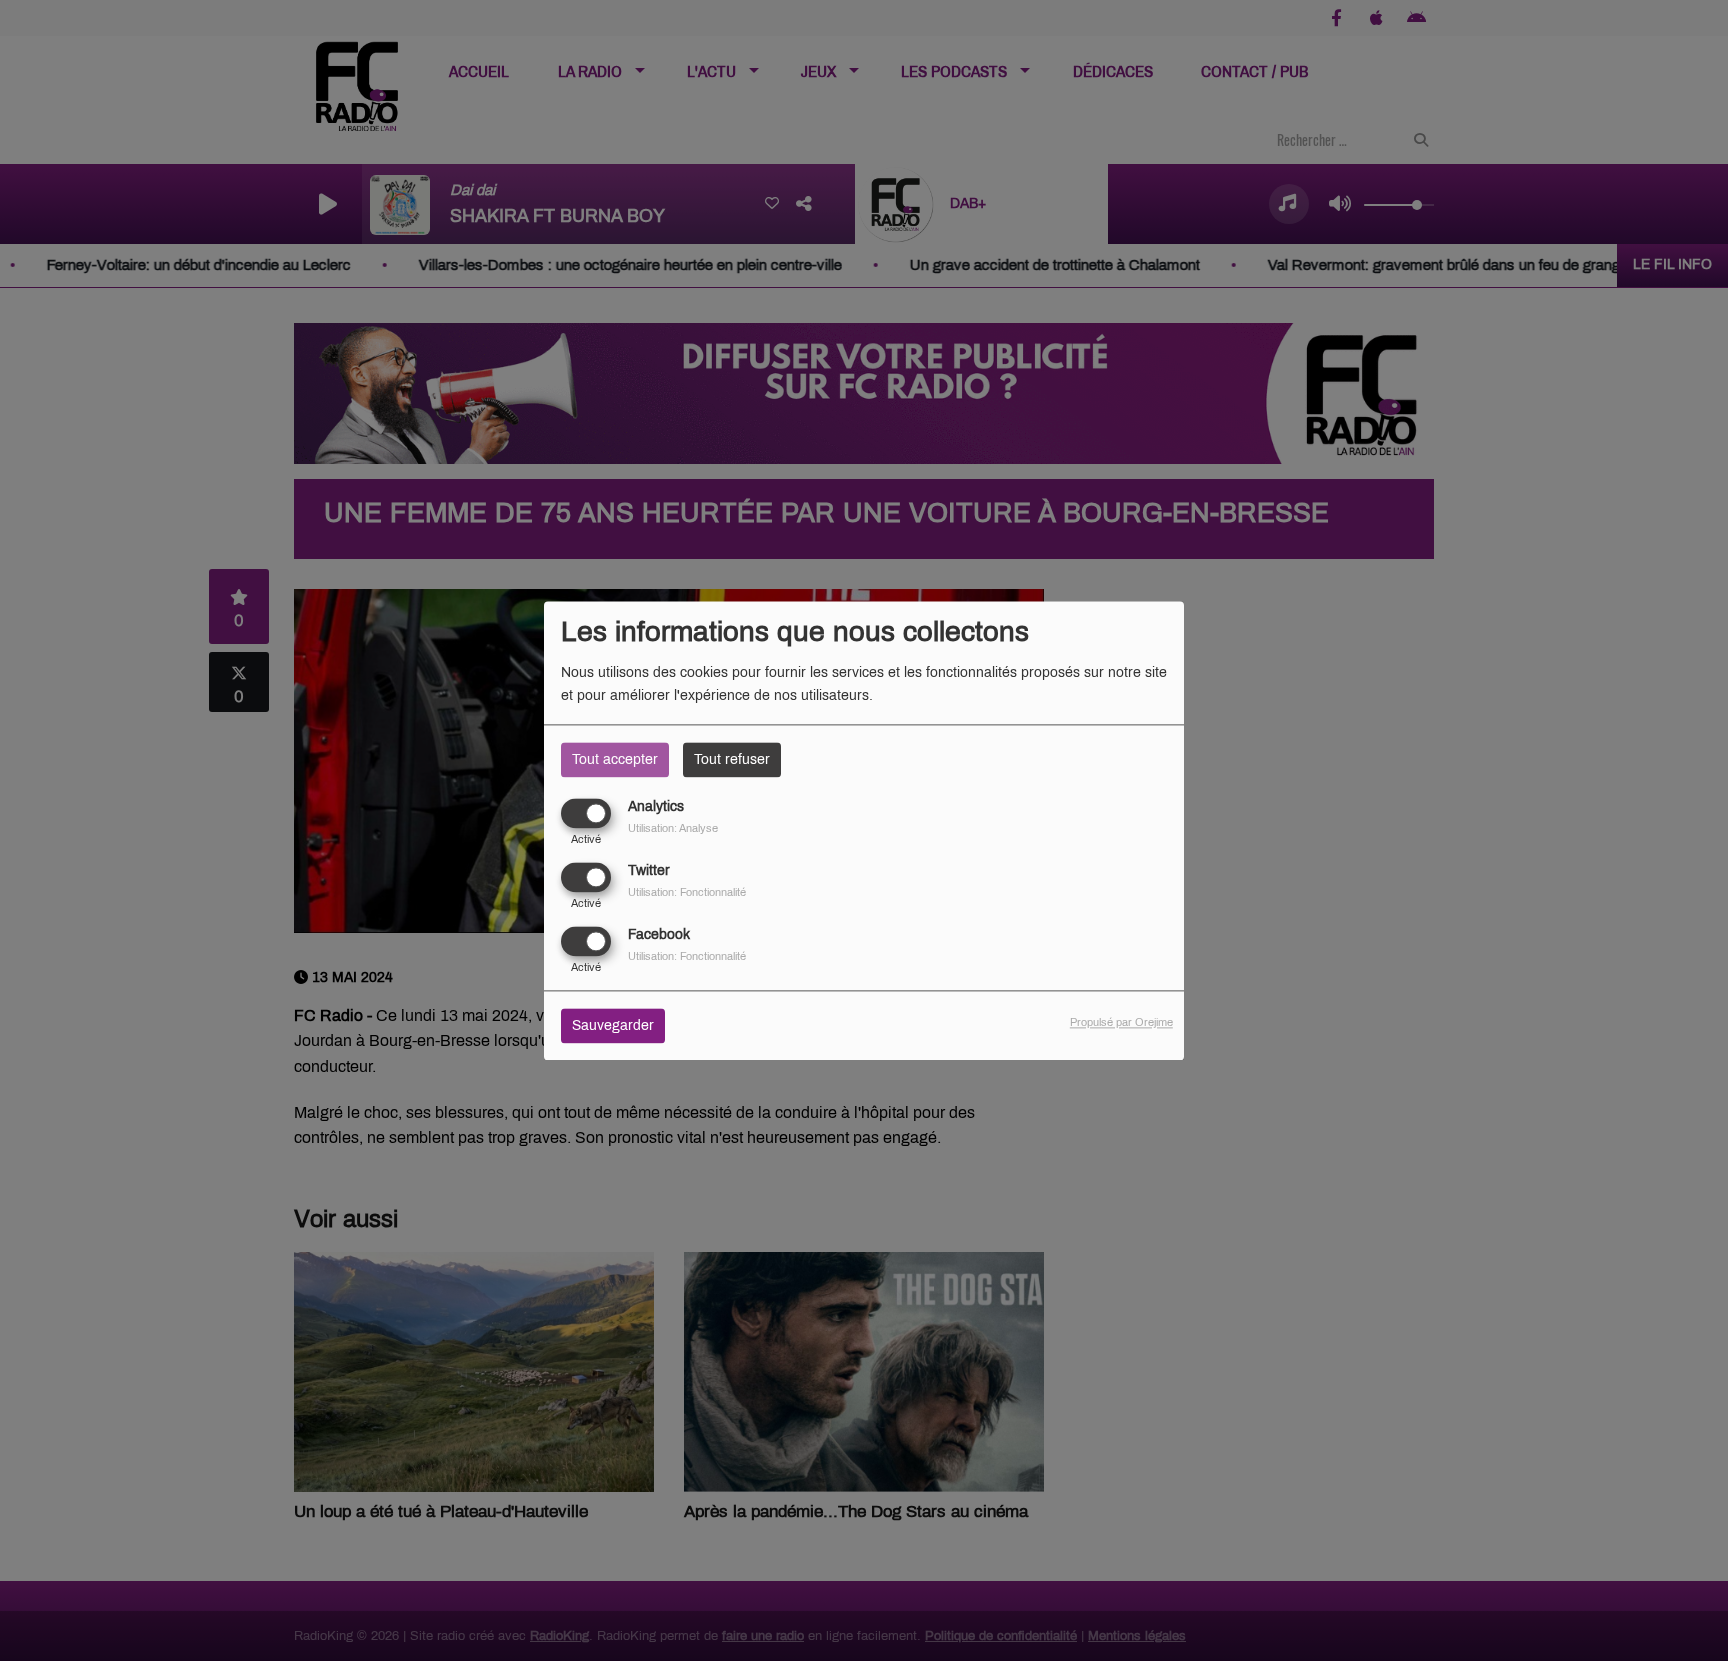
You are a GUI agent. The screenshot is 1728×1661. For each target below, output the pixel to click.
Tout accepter (615, 759)
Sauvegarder (613, 1025)
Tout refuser (732, 759)
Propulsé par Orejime (1121, 1022)
